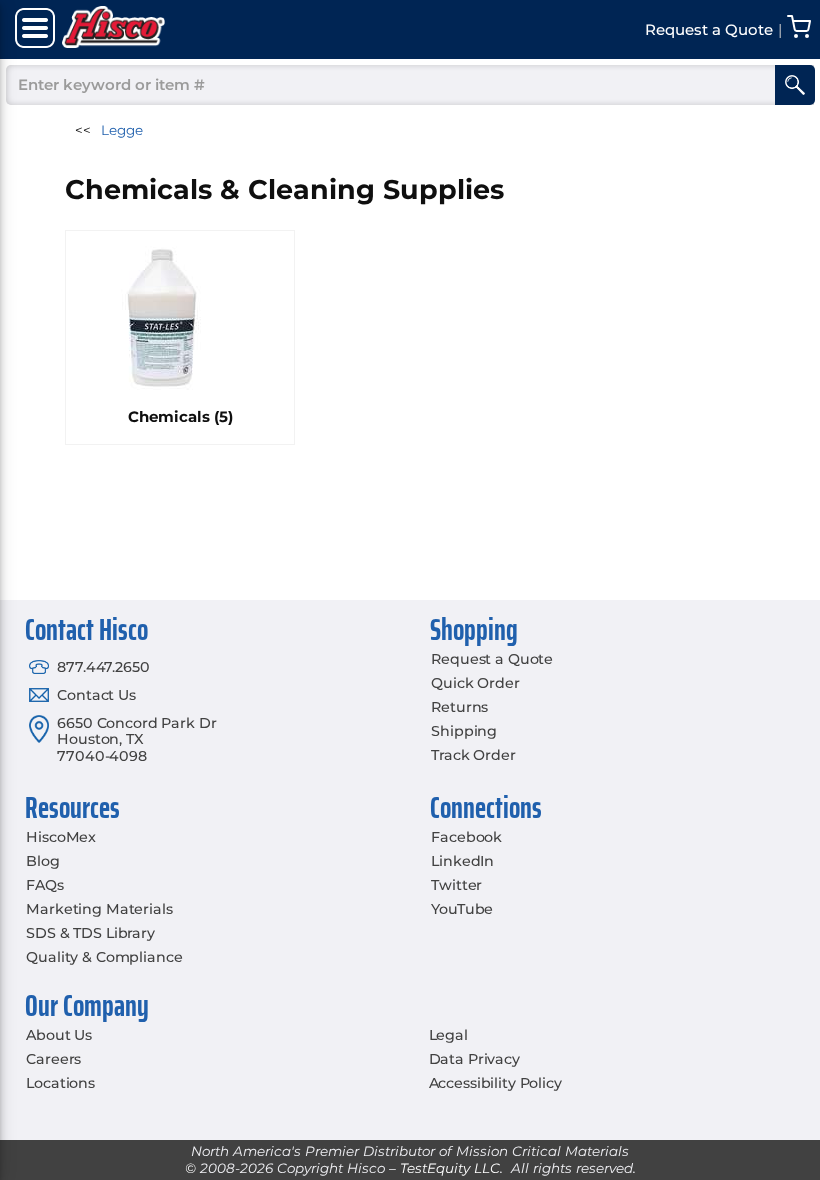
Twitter (456, 885)
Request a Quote (492, 659)
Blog (42, 861)
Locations (60, 1083)
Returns (459, 707)
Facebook (466, 837)
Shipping (464, 731)
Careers (53, 1059)
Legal (448, 1035)
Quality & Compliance (104, 957)
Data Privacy (474, 1059)
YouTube (462, 909)
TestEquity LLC (450, 1168)
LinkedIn (462, 861)
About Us (59, 1035)
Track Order (473, 755)
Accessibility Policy (495, 1083)
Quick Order (475, 683)
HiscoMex (61, 837)
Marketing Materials (99, 909)
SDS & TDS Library (90, 933)
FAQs (44, 885)
